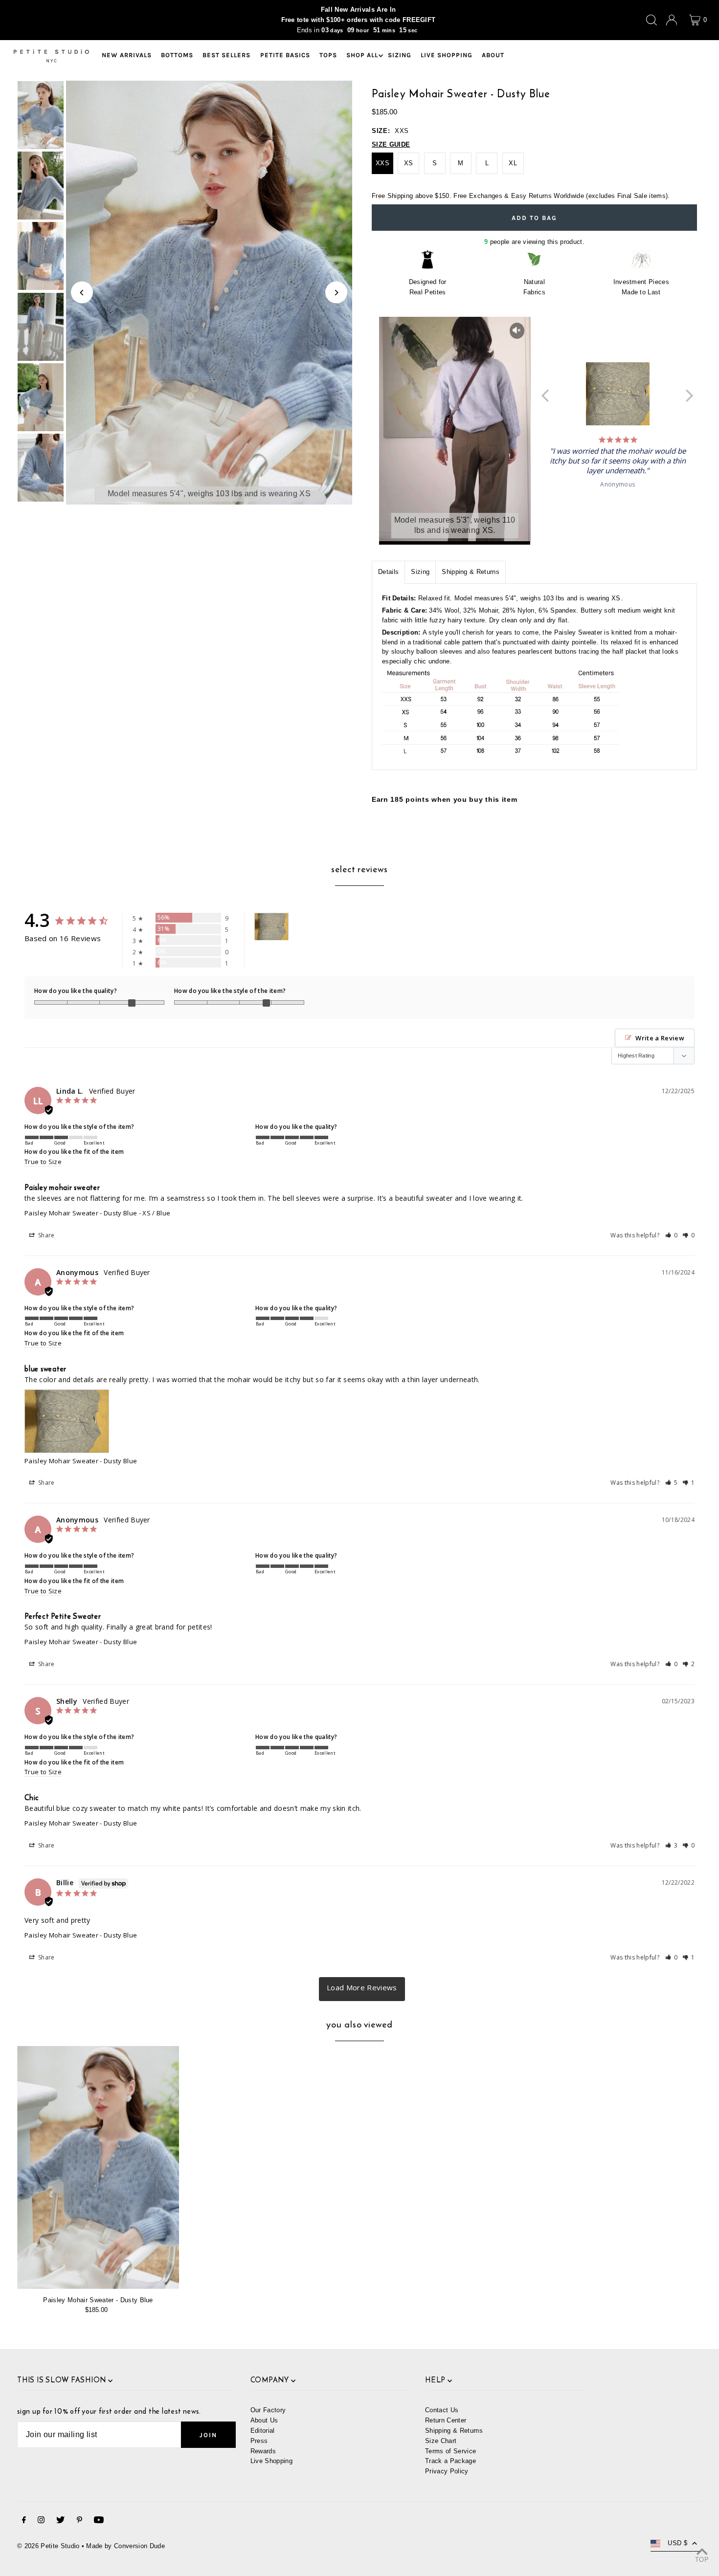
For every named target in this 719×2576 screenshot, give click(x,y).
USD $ (677, 2543)
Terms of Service (450, 2451)
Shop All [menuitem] (362, 55)
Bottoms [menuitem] (177, 55)
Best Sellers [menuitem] (226, 55)
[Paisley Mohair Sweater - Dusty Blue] (98, 2168)
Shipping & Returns (471, 572)
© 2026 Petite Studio (48, 2546)
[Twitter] (60, 2521)
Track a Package (450, 2461)
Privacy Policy (447, 2471)
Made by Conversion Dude (125, 2546)
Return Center (446, 2420)
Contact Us (442, 2410)
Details (388, 572)
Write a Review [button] (660, 1038)
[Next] (336, 293)
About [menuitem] (493, 55)
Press (259, 2441)
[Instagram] (41, 2521)
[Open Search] (652, 20)
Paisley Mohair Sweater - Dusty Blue (81, 1213)
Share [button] (46, 1235)
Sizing (420, 572)
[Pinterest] (79, 2521)
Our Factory (268, 2410)
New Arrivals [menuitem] (127, 55)
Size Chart (441, 2441)
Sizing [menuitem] (400, 55)
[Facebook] (24, 2521)
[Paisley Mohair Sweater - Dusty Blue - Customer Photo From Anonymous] (271, 927)
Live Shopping (271, 2461)
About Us (264, 2420)
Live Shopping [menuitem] (447, 55)
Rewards (263, 2451)
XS (409, 163)
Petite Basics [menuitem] (285, 55)
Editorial (263, 2431)
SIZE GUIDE (391, 144)
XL (513, 163)
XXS (382, 163)
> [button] (362, 1989)
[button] (672, 1235)
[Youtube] (99, 2521)
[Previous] (82, 293)
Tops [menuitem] (328, 55)
